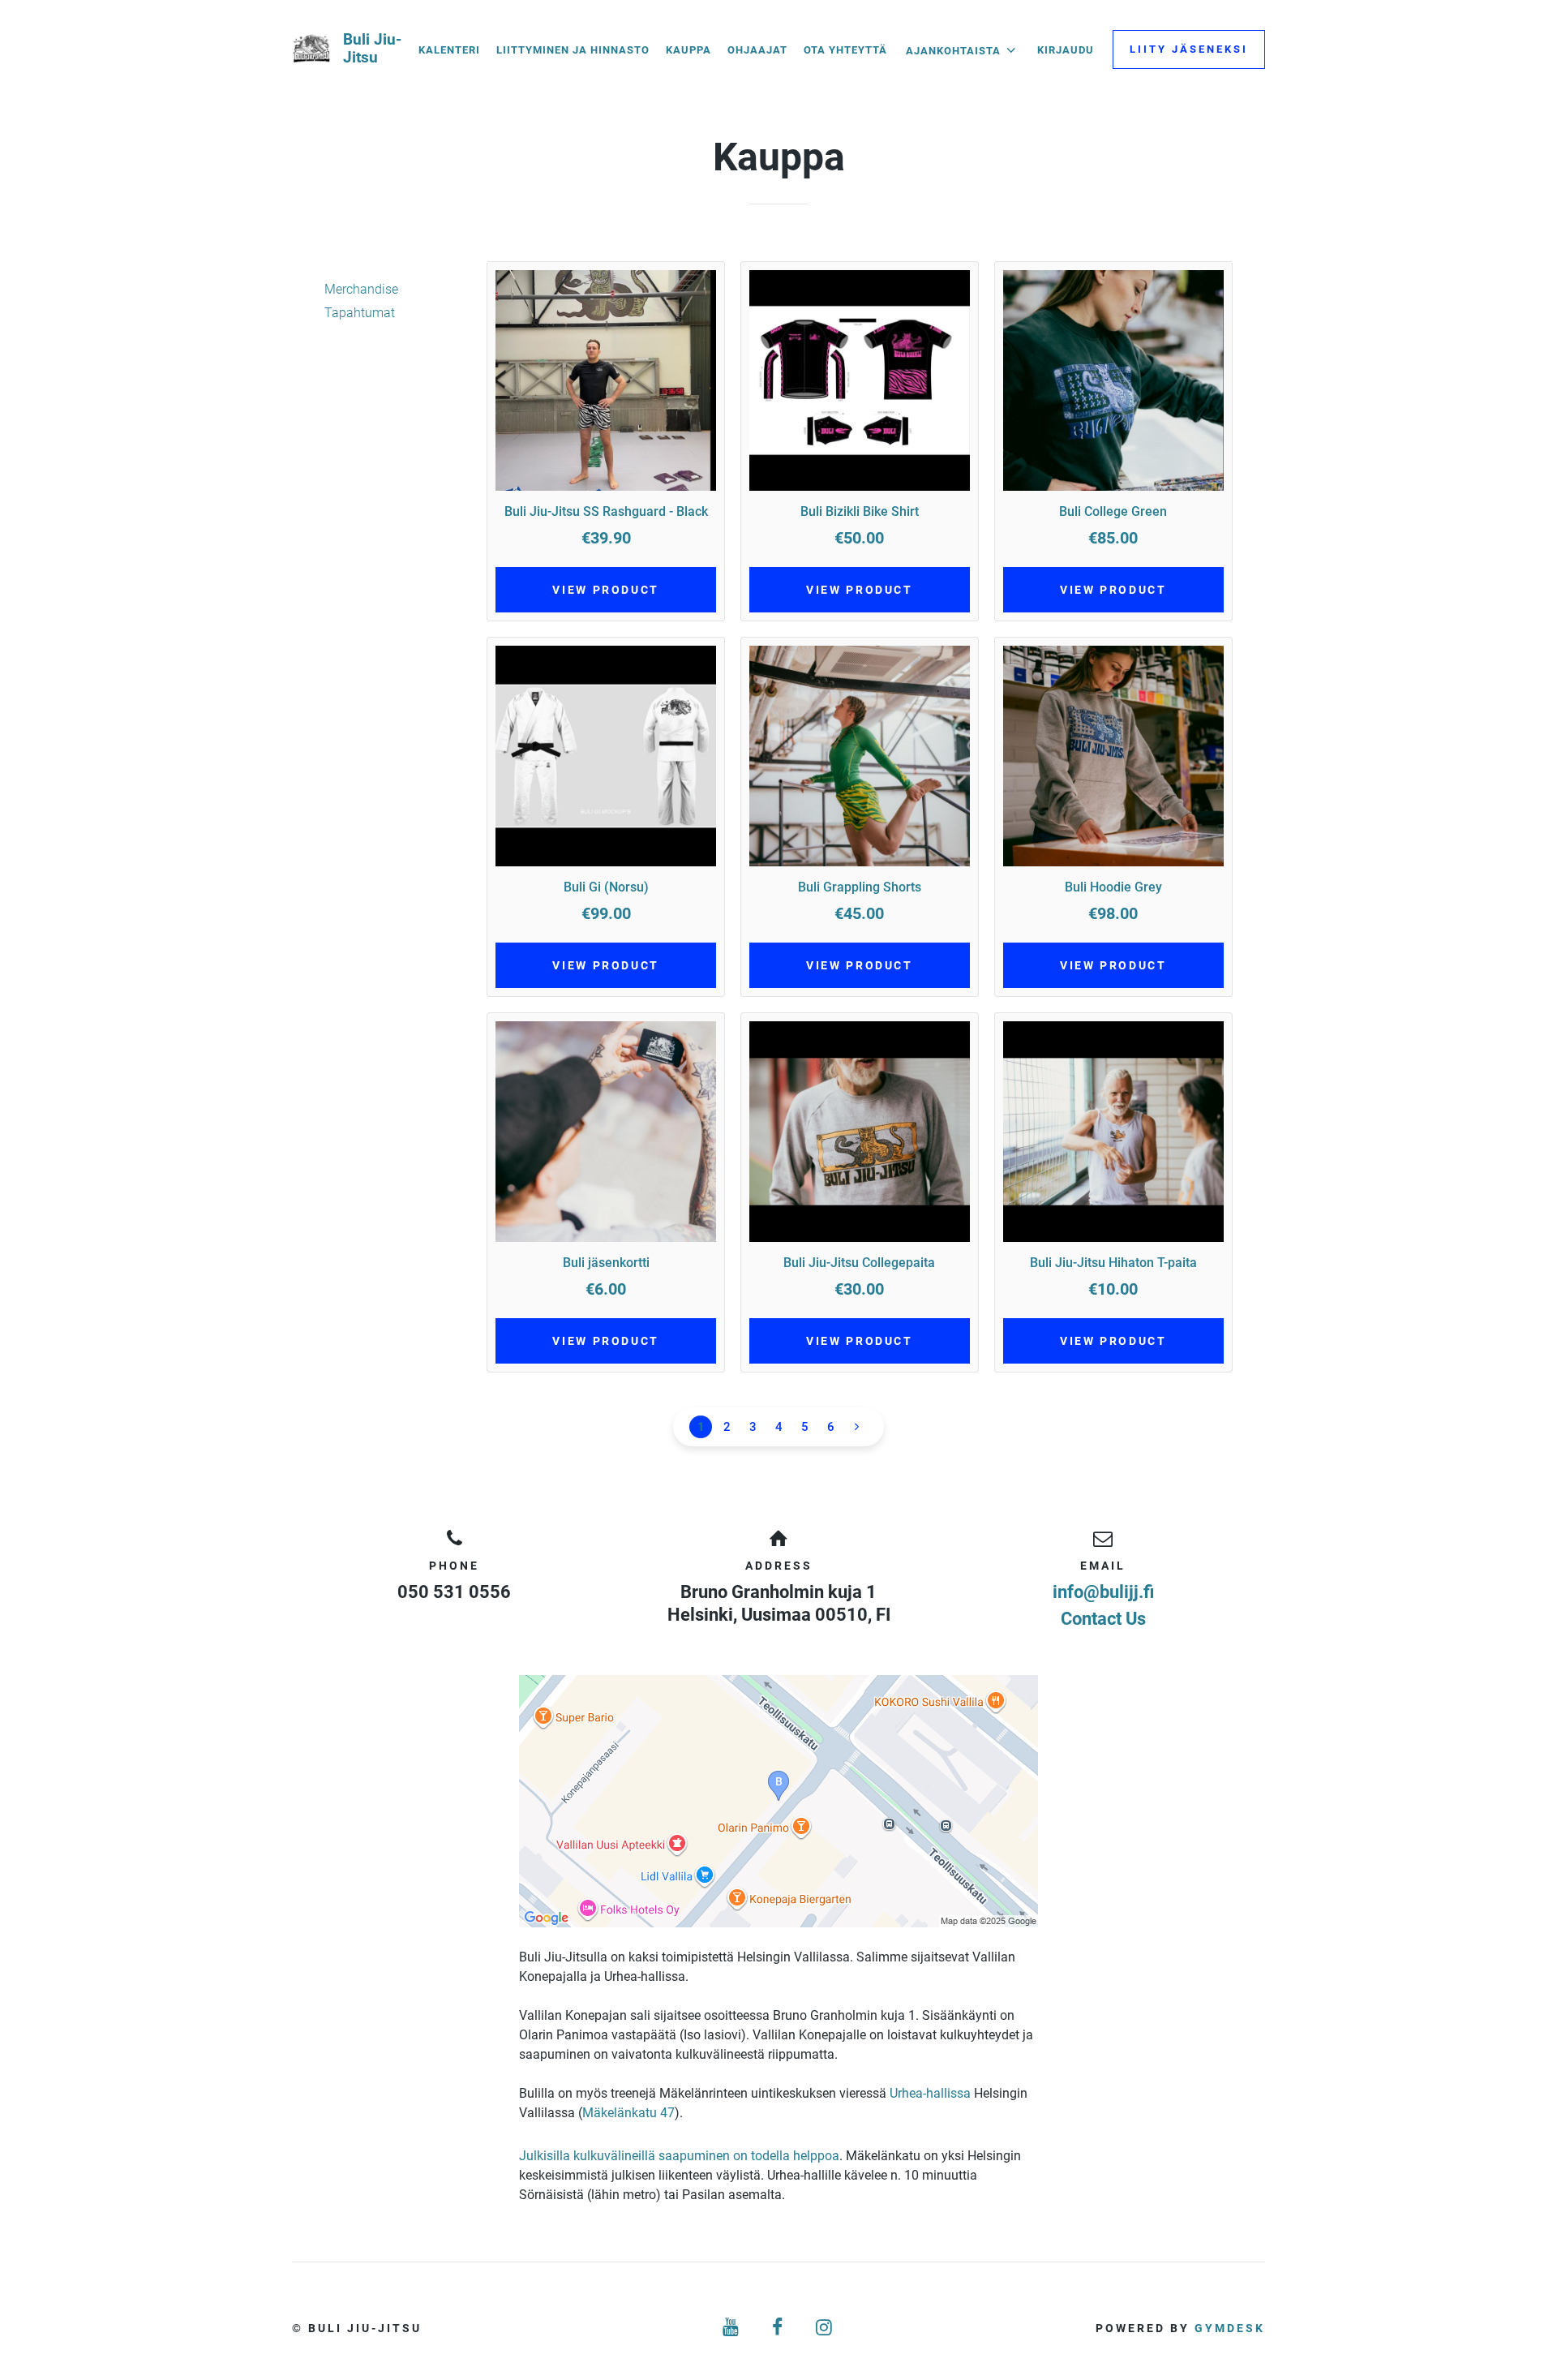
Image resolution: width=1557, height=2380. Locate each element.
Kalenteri (449, 50)
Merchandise (361, 289)
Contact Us (1103, 1619)
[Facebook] (778, 2328)
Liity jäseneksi (1189, 49)
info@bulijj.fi (1103, 1592)
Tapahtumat (360, 313)
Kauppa (688, 50)
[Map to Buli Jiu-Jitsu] (778, 1801)
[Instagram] (826, 2328)
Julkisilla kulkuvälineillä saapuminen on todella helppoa (679, 2156)
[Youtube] (731, 2328)
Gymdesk (1230, 2328)
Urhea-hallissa (930, 2093)
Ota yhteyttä (845, 50)
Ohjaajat (757, 50)
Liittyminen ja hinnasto (573, 50)
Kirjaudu (1066, 50)
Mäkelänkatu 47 (628, 2113)
